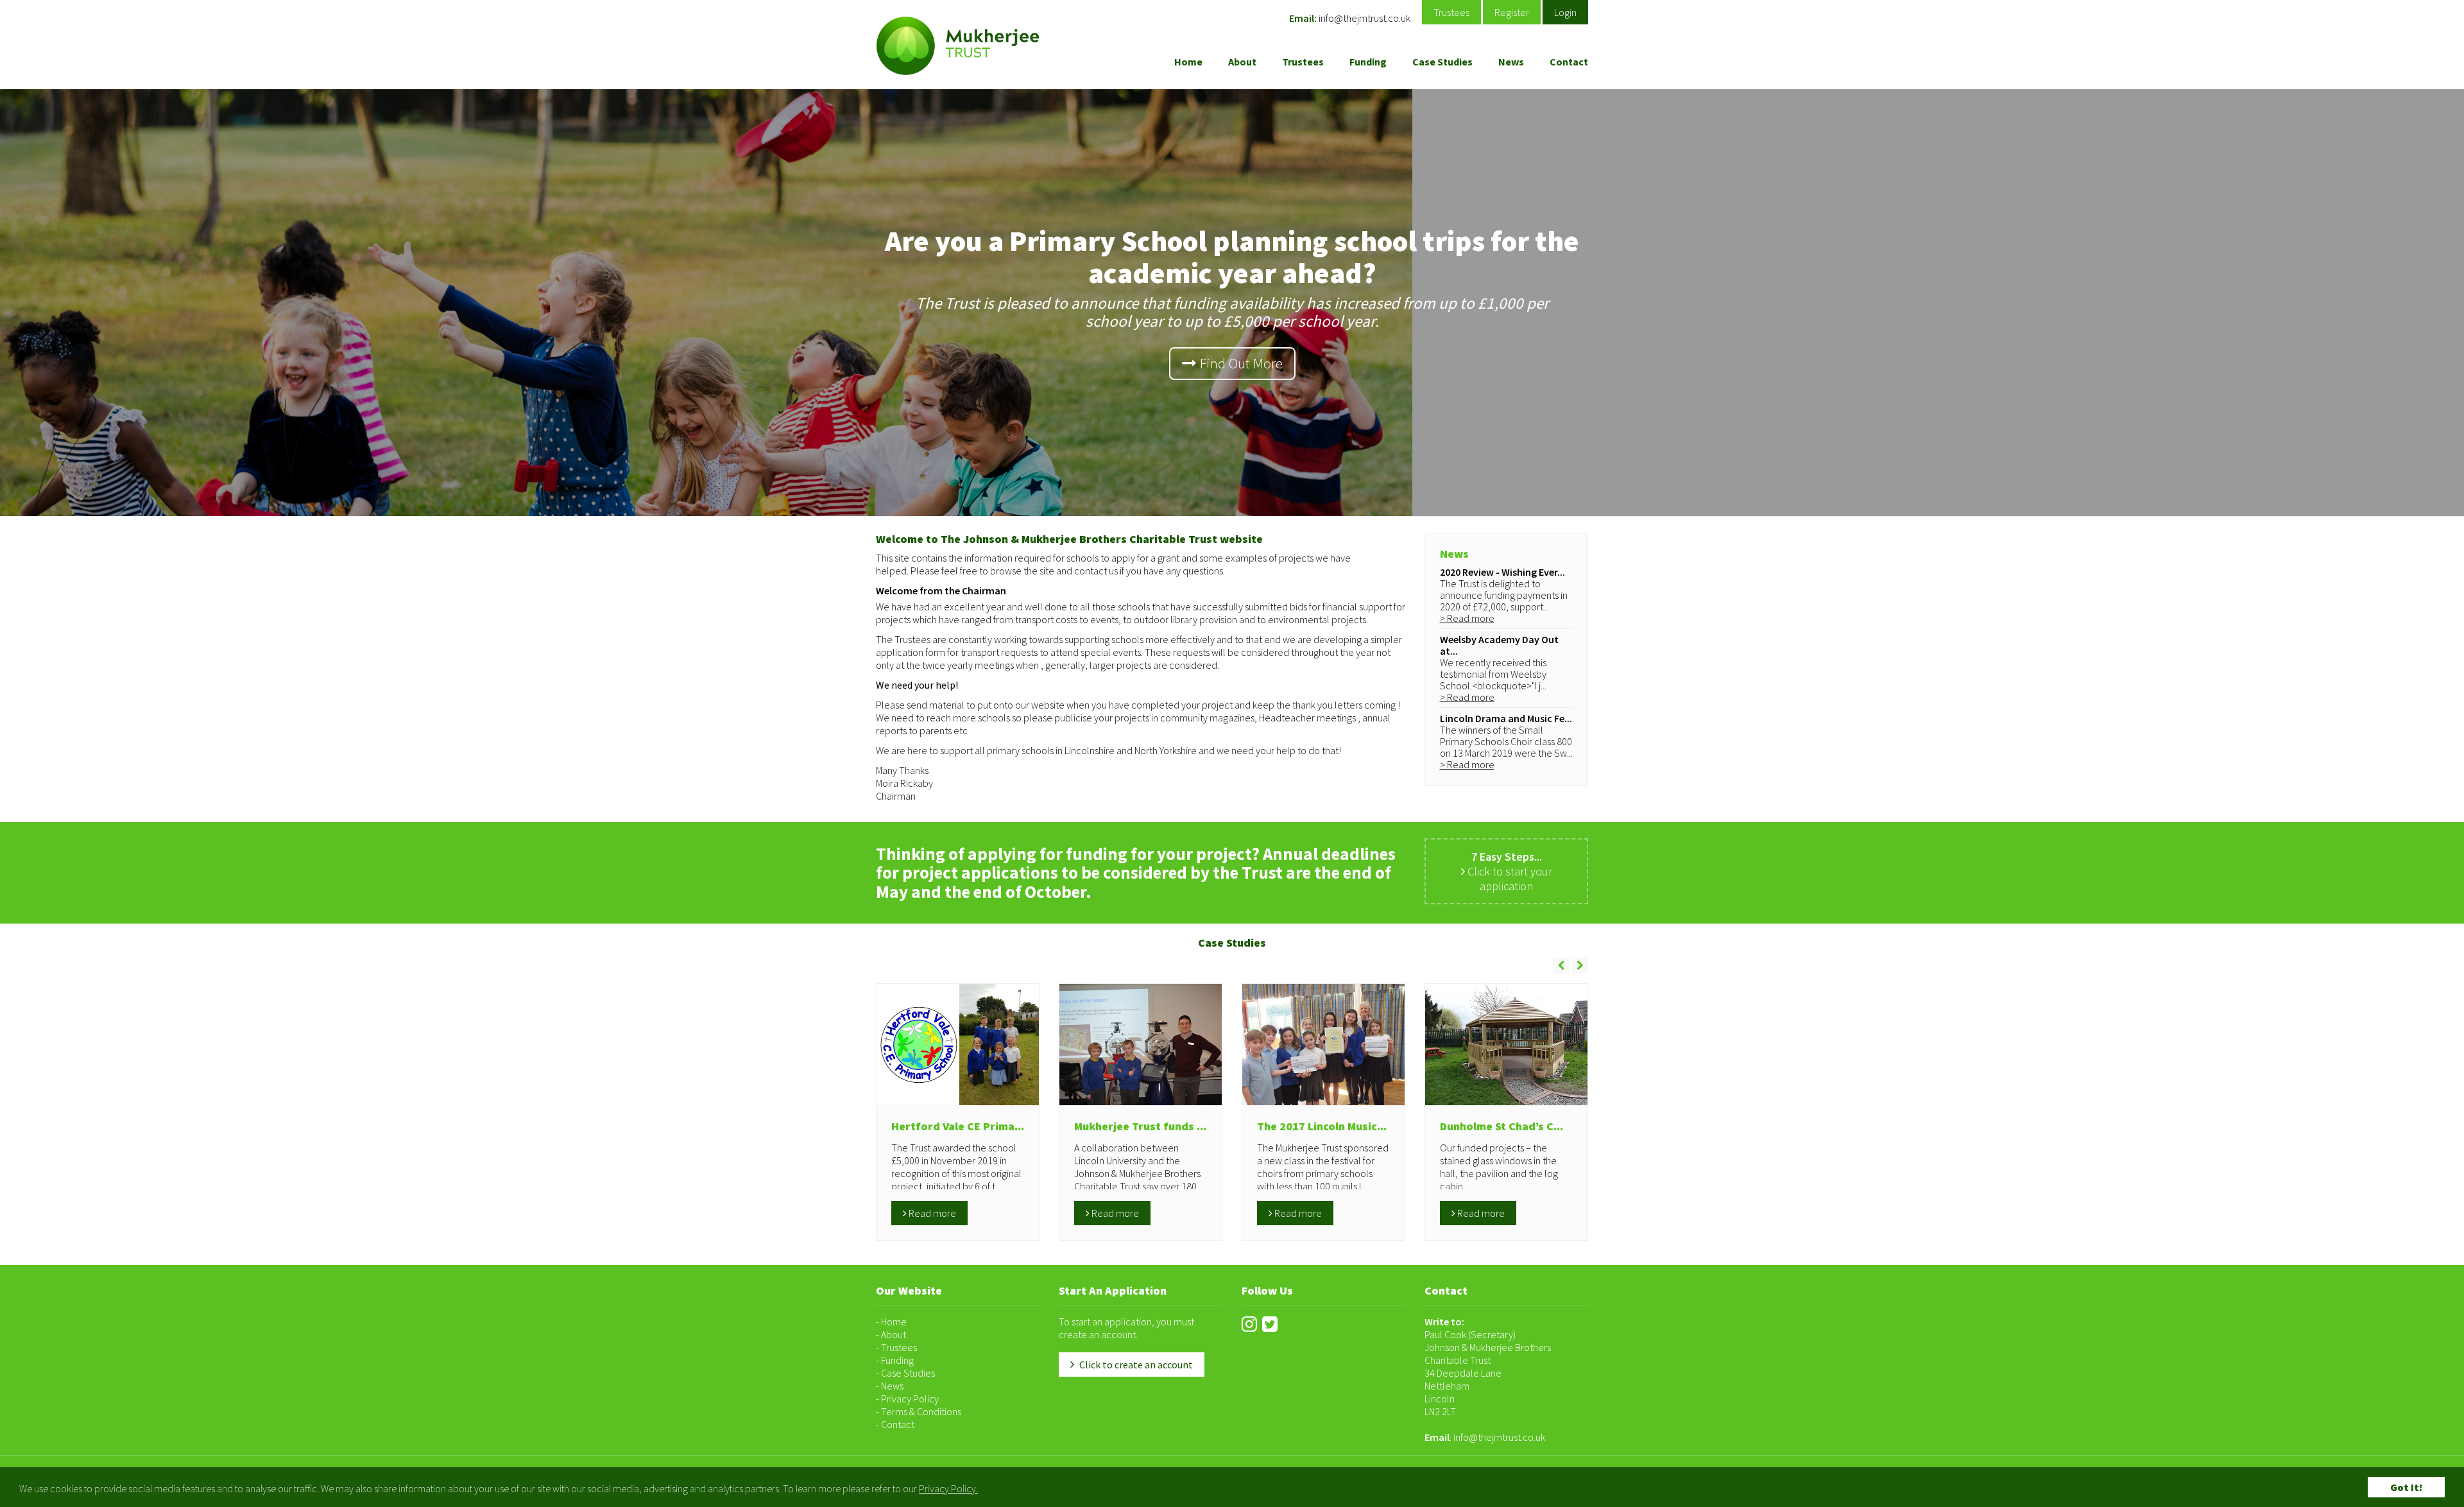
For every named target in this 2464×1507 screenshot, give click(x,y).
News (1511, 62)
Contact (1569, 62)
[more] (1580, 966)
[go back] (1561, 966)
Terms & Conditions (921, 1411)
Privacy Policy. (948, 1488)
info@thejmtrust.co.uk (1365, 18)
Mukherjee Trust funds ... (1140, 1126)
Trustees (1451, 12)
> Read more (1467, 618)
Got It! (2406, 1487)
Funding (1368, 62)
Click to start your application (1509, 871)
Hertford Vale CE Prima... (958, 1126)
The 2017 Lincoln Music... (1322, 1126)
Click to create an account (1135, 1365)
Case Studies (1442, 62)
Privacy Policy (910, 1399)
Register (1512, 12)
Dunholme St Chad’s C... (1502, 1126)
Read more (931, 1213)
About (1242, 62)
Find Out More (1240, 363)
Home (1188, 62)
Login (1565, 12)
